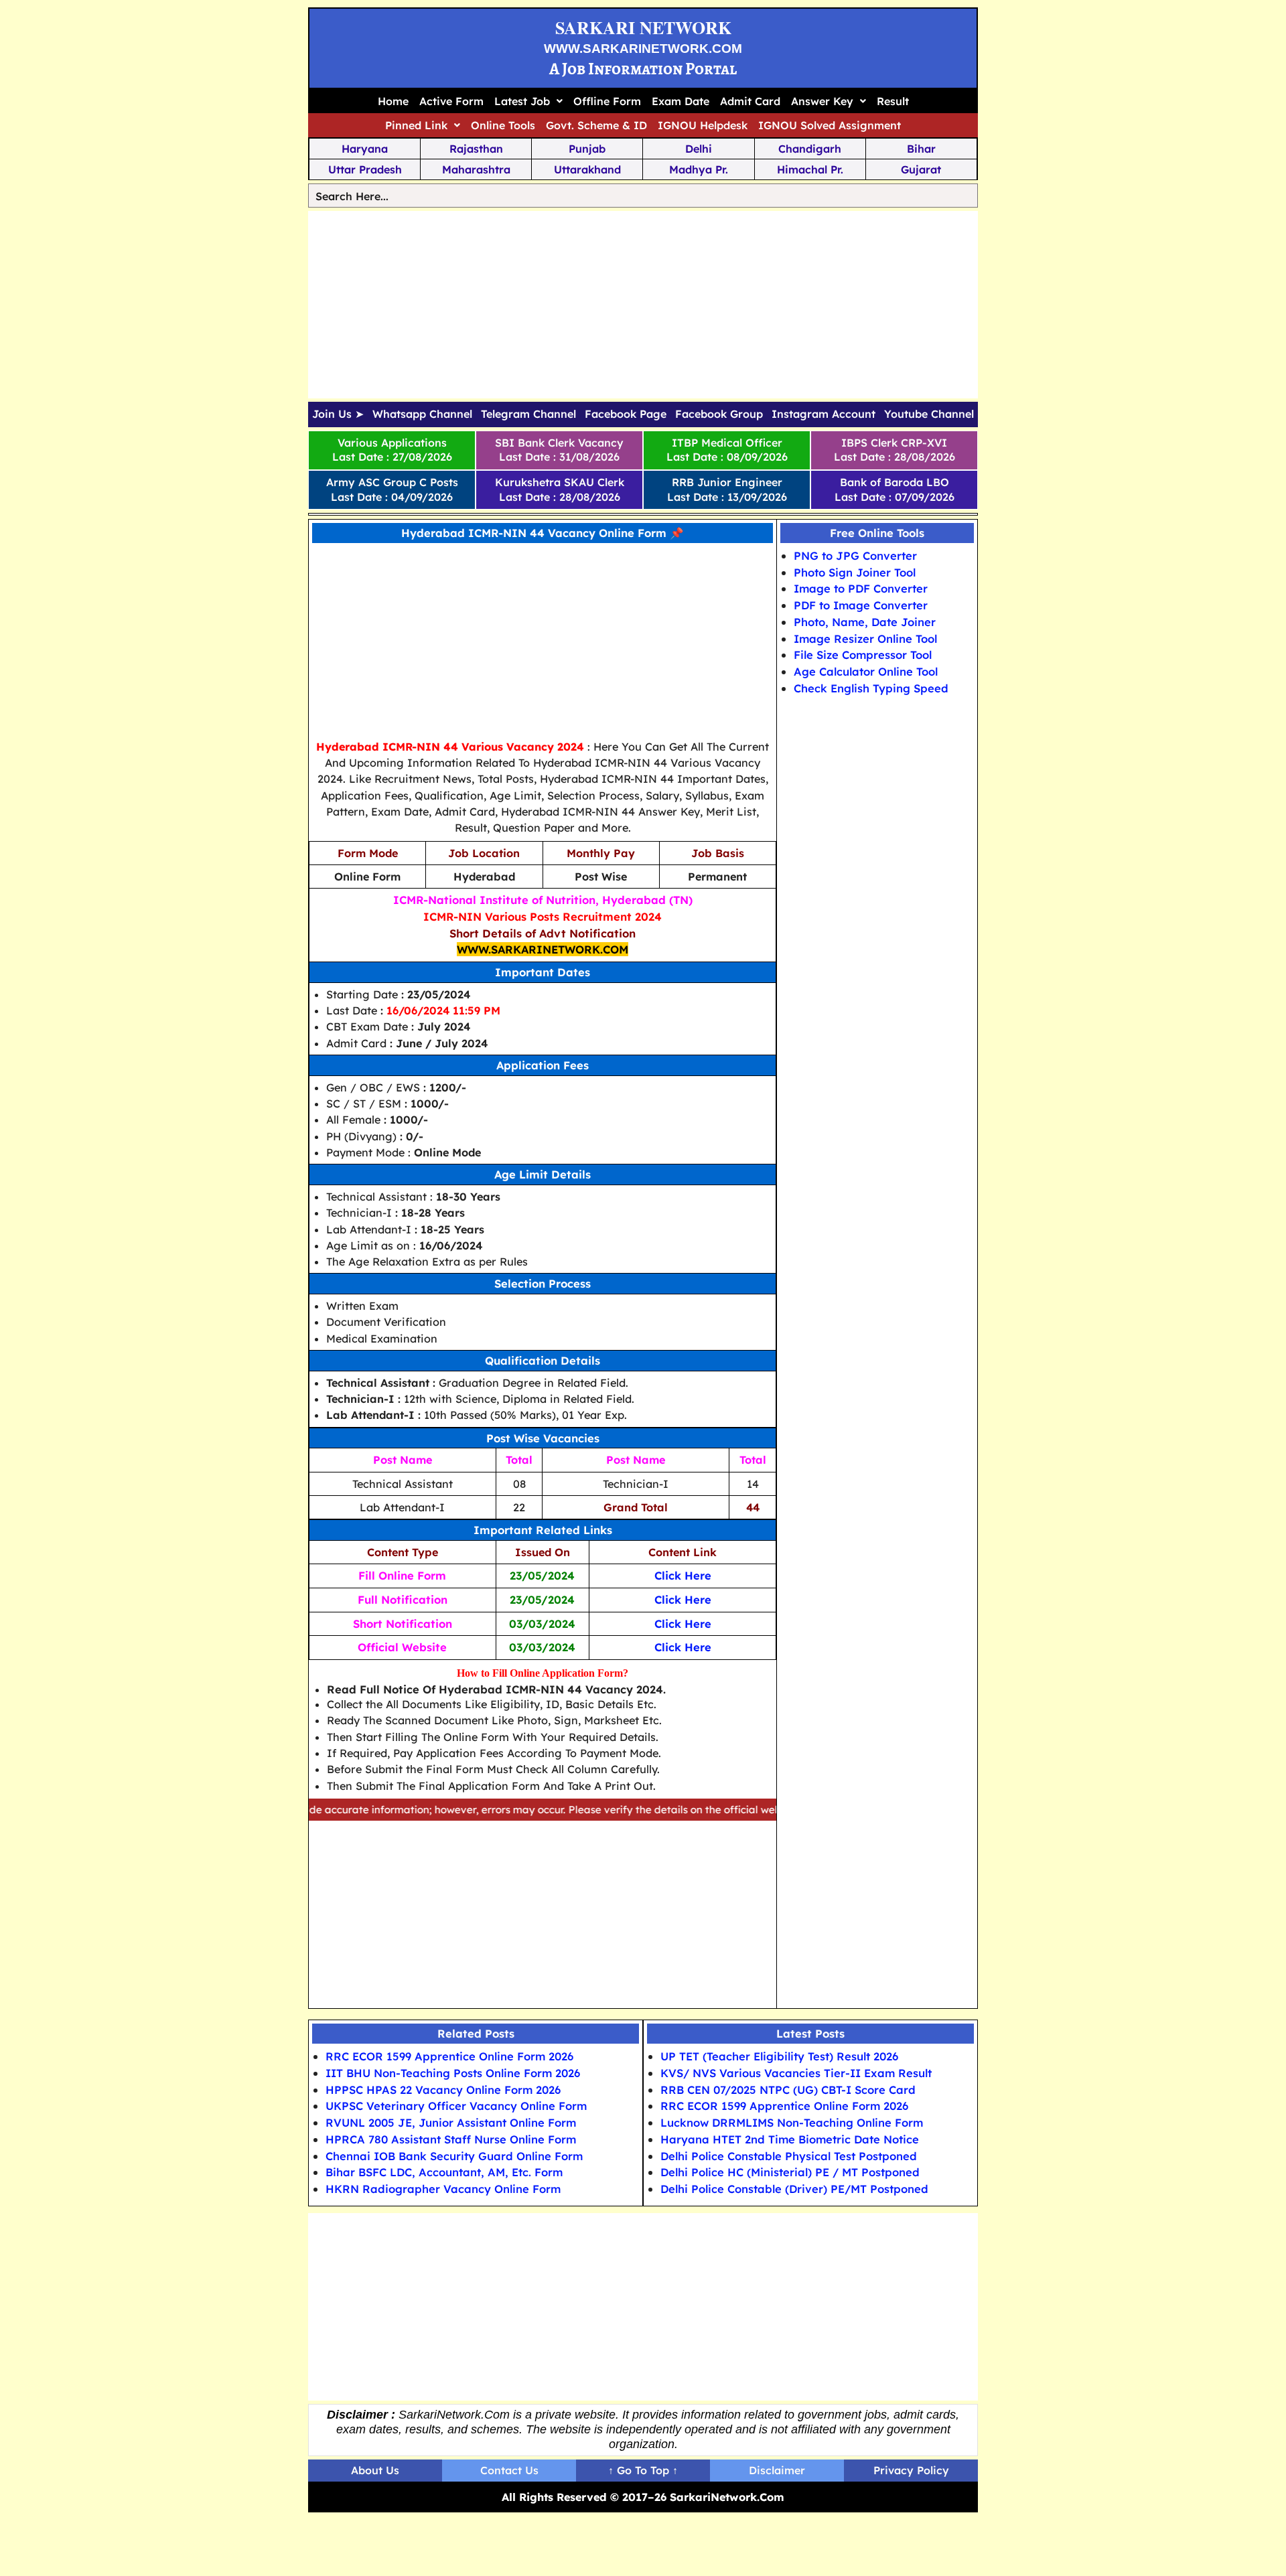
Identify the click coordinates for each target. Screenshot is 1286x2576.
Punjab (587, 149)
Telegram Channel (528, 414)
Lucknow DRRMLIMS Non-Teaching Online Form (792, 2122)
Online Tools (503, 125)
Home (393, 101)
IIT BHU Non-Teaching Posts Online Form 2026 (453, 2073)
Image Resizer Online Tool (865, 638)
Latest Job (522, 101)
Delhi (699, 149)
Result (893, 101)
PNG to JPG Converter (855, 555)
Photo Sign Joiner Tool (855, 572)
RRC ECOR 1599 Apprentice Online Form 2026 (449, 2056)
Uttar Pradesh (365, 169)
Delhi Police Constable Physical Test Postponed (789, 2156)
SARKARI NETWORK (643, 27)
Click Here (683, 1575)
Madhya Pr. (699, 169)
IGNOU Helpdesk (703, 125)
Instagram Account (824, 414)
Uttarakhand (587, 169)
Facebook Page (626, 414)
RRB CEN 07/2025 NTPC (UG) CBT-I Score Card (788, 2090)
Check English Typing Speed (871, 688)
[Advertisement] (643, 305)
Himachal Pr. (810, 169)
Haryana (365, 149)
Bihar (921, 149)
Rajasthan (476, 149)
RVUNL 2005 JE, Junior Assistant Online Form (451, 2122)
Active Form (451, 101)
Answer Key (822, 101)
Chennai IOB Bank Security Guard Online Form (454, 2156)
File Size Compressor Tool (863, 655)
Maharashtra (476, 169)
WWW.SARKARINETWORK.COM (643, 49)
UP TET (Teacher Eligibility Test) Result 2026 (779, 2056)
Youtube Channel (929, 414)
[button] (528, 101)
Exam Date (681, 101)
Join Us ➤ (338, 414)
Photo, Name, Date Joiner (865, 622)
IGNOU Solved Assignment (830, 125)
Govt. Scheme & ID (596, 125)
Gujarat (921, 169)
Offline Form (607, 101)
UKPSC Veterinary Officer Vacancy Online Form (456, 2106)
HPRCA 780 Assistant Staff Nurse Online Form (451, 2139)
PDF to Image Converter (861, 605)
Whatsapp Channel (422, 414)
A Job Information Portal (643, 69)
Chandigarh (810, 149)
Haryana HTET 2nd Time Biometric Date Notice (790, 2139)
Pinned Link (416, 125)
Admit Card (750, 101)
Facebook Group (719, 414)
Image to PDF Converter (861, 588)
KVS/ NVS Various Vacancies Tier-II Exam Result (796, 2073)
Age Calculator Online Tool (866, 671)
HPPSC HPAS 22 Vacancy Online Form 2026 (443, 2090)
